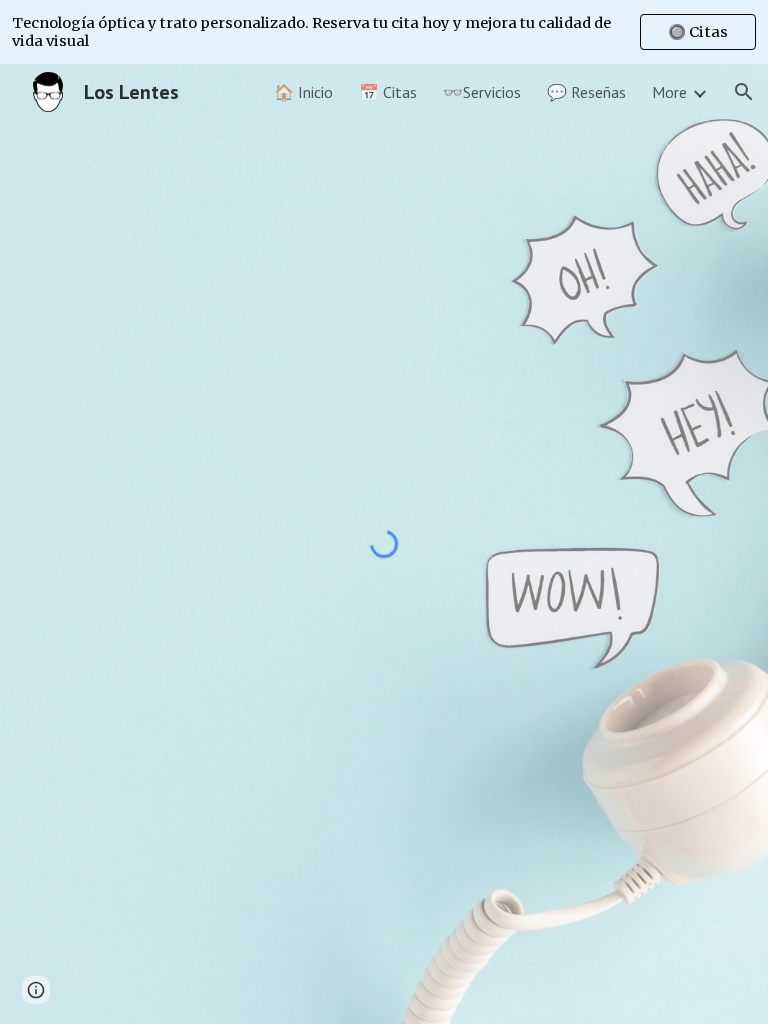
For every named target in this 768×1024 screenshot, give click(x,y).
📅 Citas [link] (388, 92)
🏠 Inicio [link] (303, 92)
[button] (744, 92)
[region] (384, 32)
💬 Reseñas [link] (586, 92)
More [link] (669, 92)
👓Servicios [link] (482, 92)
